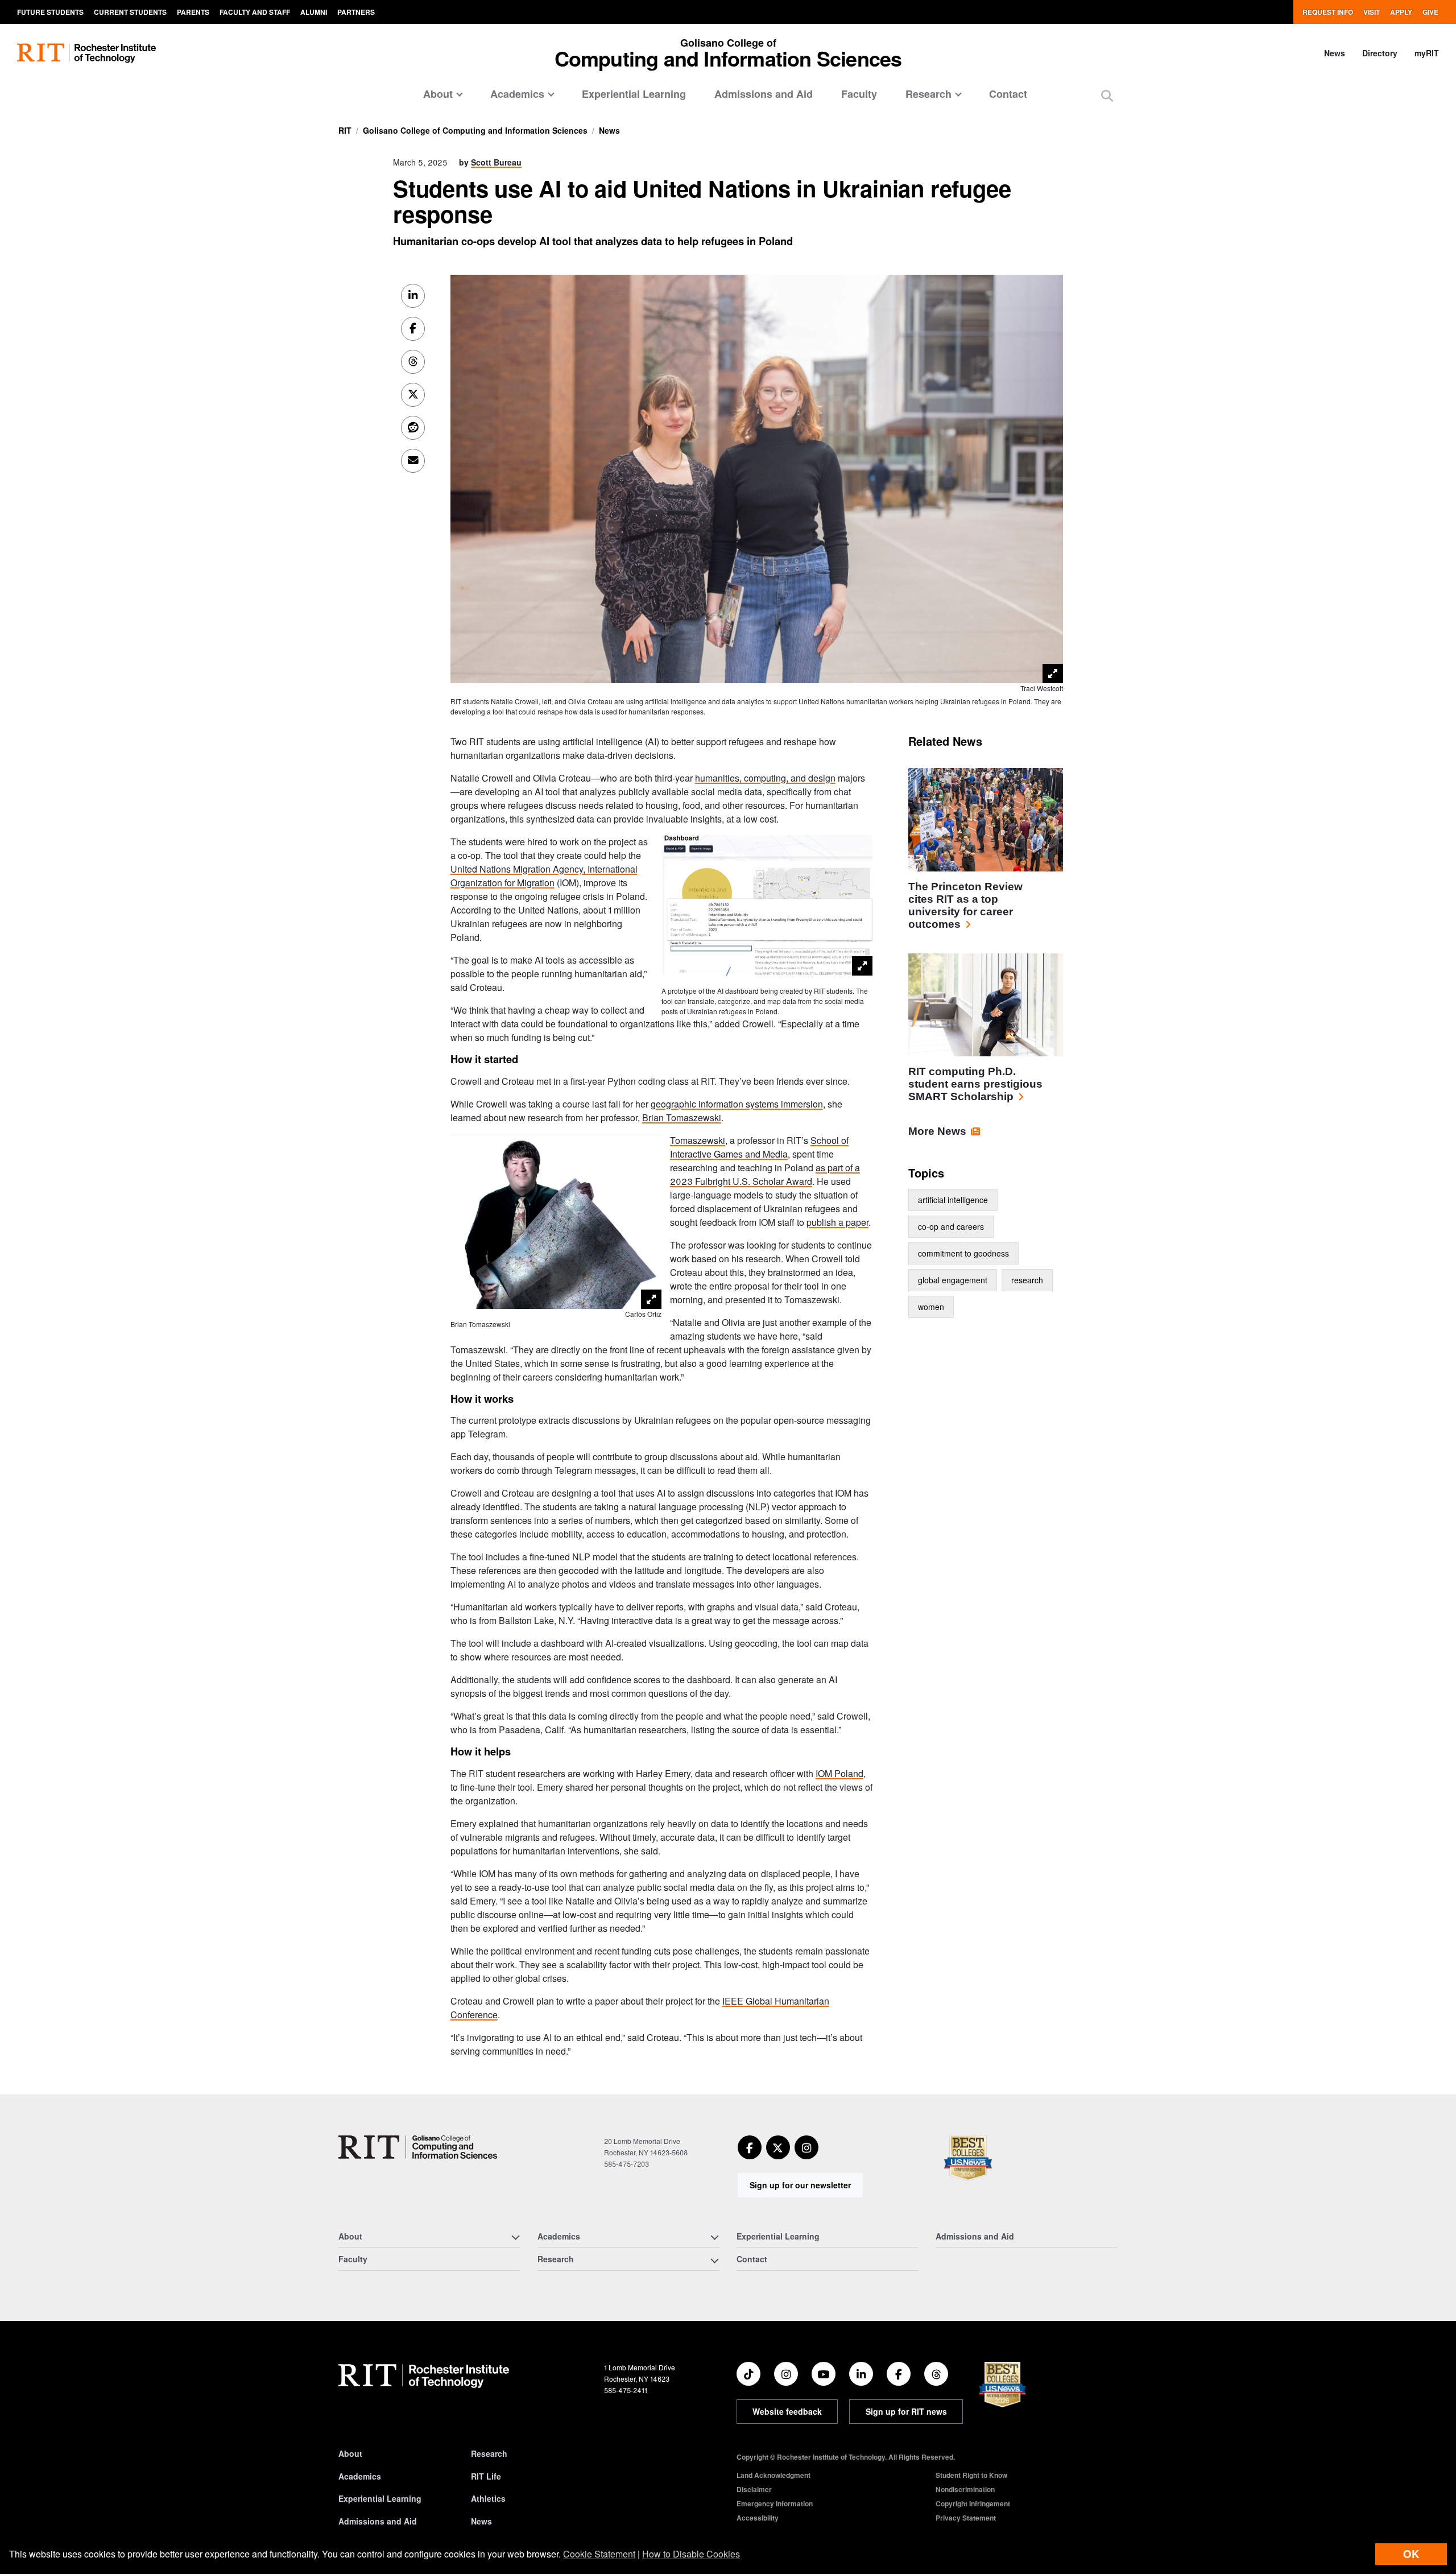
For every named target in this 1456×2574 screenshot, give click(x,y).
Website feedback (787, 2411)
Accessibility (758, 2518)
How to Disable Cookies (691, 2554)
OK (1411, 2554)
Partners (356, 12)
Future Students (50, 12)
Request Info (1328, 12)
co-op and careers (951, 1226)
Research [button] (928, 94)
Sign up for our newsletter (800, 2185)
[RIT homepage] (86, 53)
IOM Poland (839, 1773)
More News (937, 1131)
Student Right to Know (971, 2475)
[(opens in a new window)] (750, 2147)
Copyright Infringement (973, 2503)
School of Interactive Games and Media (759, 1147)
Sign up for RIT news (906, 2411)
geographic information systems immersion (737, 1104)
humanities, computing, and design (765, 778)
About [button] (438, 94)
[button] (1107, 95)
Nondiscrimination (965, 2489)
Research (489, 2453)
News (1335, 53)
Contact (1008, 94)
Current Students (130, 12)
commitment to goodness (963, 1253)
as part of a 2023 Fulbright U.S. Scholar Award (765, 1174)
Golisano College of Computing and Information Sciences (475, 130)
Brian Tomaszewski (682, 1117)
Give (1430, 12)
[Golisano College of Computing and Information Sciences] (418, 2147)
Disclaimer (754, 2489)
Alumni (314, 12)
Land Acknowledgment (773, 2475)
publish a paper (837, 1222)
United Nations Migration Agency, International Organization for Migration (544, 876)
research (1027, 1280)
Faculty (859, 94)
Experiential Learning (634, 94)
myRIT (1427, 53)
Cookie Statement (599, 2554)
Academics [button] (517, 94)
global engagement (953, 1280)
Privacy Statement (966, 2518)
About (350, 2453)
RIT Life (486, 2476)
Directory (1380, 53)
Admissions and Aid (764, 94)
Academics (360, 2476)
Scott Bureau (496, 162)
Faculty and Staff (255, 12)
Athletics (488, 2498)
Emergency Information (775, 2503)
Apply (1401, 12)
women (931, 1307)
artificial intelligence (953, 1200)
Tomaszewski (698, 1140)
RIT (345, 130)
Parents (193, 12)
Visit (1372, 12)
